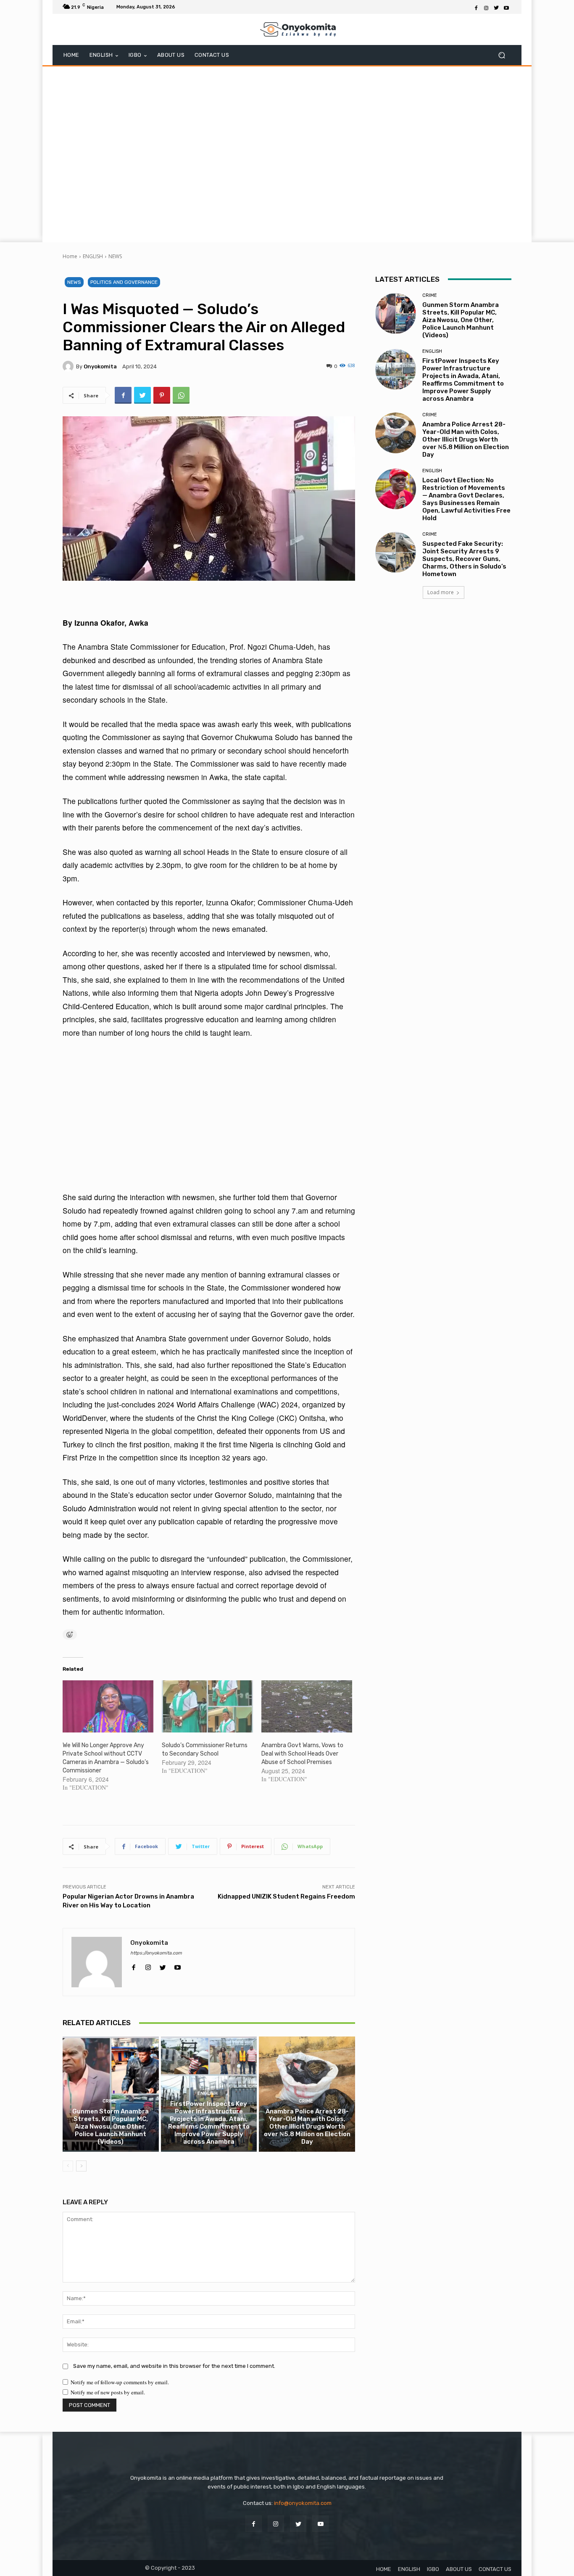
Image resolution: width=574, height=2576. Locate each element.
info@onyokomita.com (303, 2503)
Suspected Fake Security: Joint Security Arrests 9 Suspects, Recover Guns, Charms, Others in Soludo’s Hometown (464, 559)
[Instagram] (486, 7)
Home (70, 256)
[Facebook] (476, 7)
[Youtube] (506, 7)
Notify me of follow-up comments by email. (120, 2382)
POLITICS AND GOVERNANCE (124, 282)
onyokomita (100, 366)
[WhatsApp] (181, 395)
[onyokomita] (69, 366)
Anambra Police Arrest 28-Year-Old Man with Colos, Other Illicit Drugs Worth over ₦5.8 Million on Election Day (307, 2126)
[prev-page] (68, 2166)
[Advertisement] (287, 153)
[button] (502, 55)
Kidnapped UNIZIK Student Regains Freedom (286, 1896)
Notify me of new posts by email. (108, 2392)
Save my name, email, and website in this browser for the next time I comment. (174, 2366)
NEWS (115, 256)
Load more (441, 592)
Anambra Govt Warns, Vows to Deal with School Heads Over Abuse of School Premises (302, 1754)
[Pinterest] (162, 395)
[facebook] (133, 1965)
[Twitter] (496, 7)
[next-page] (81, 2166)
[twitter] (163, 1965)
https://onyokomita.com (156, 1953)
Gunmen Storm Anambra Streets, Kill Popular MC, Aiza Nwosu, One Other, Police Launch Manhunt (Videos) (111, 2126)
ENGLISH (93, 256)
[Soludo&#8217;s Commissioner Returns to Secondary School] (207, 1706)
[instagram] (148, 1965)
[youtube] (178, 1965)
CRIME (110, 2101)
